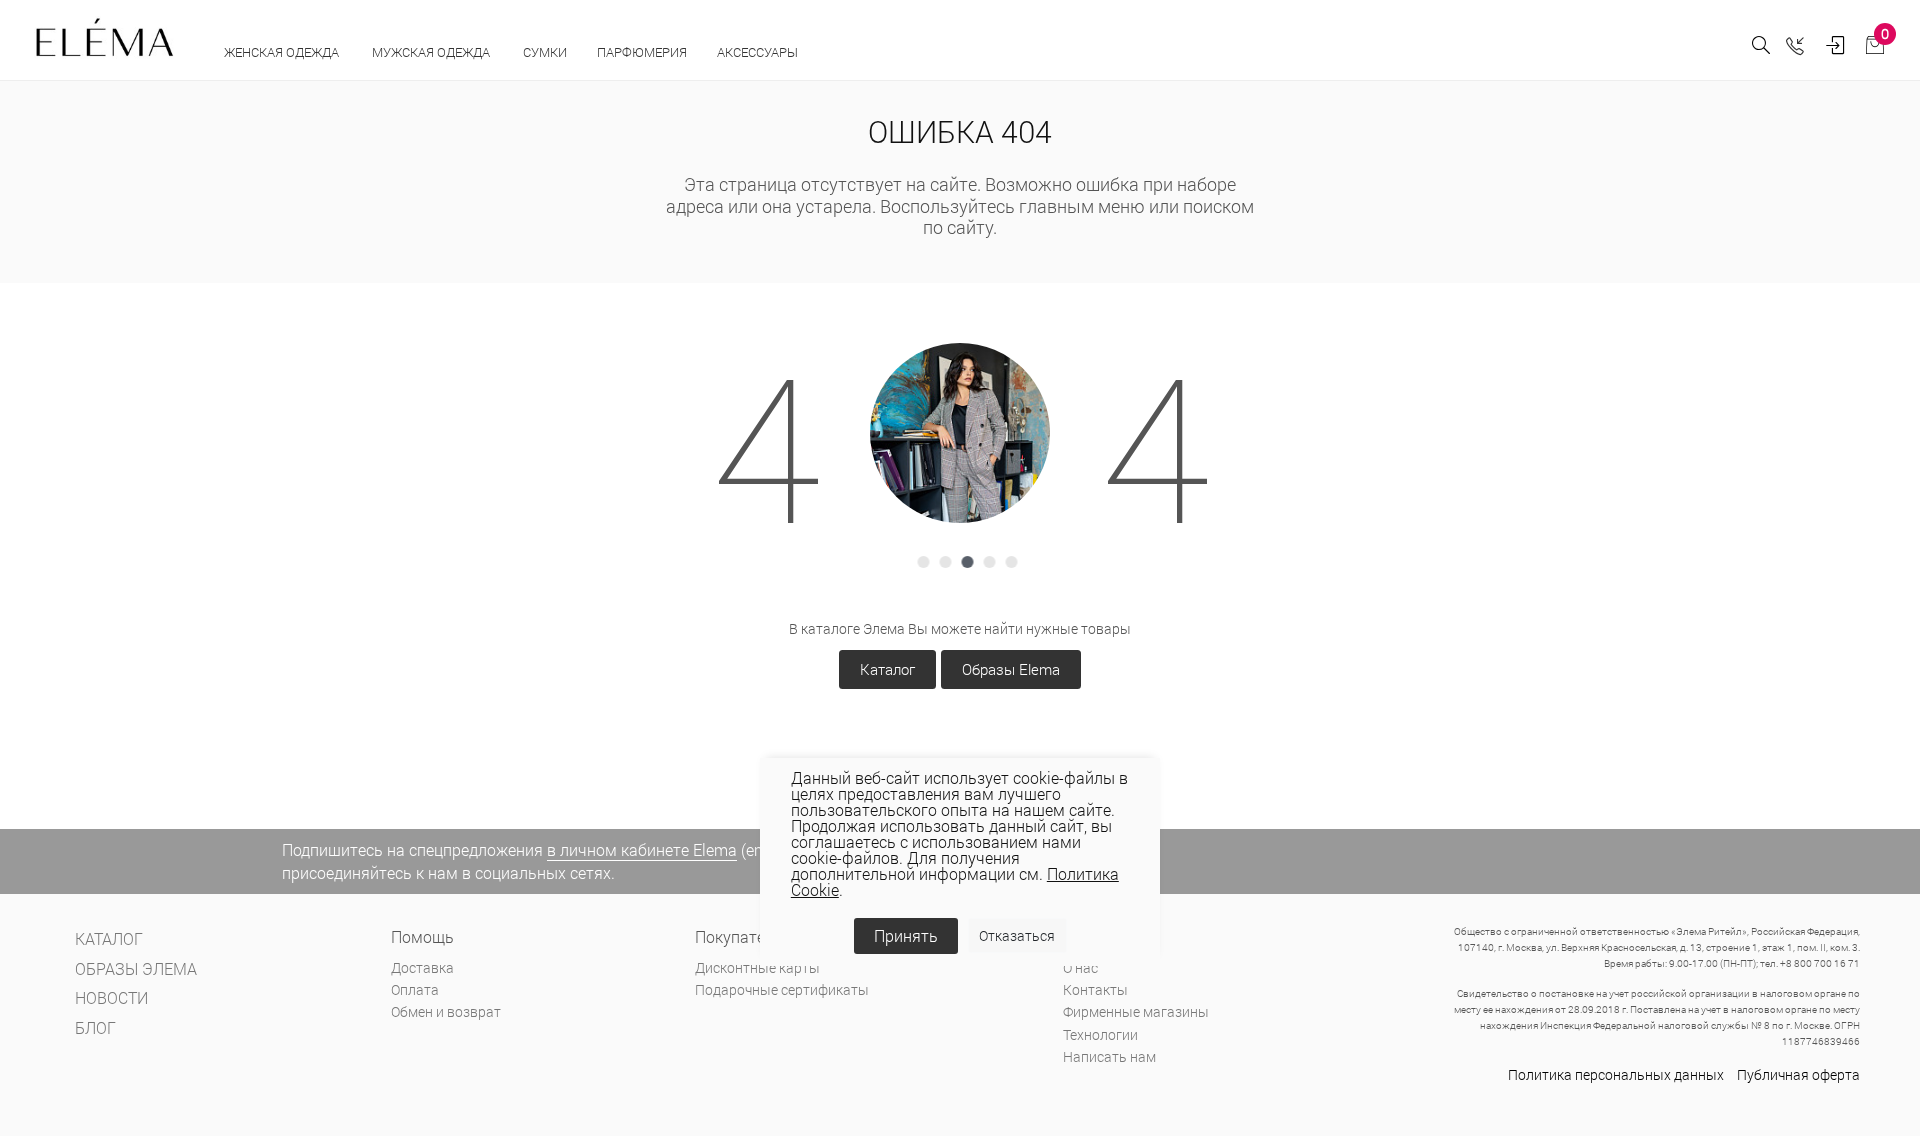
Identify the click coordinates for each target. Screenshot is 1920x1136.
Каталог (887, 669)
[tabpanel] (960, 433)
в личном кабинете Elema (642, 849)
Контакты (1095, 989)
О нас (1080, 967)
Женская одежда (283, 52)
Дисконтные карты (757, 967)
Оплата (415, 989)
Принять (906, 935)
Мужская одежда (432, 52)
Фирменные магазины (1136, 1011)
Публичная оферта (1798, 1074)
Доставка (422, 967)
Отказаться (1017, 935)
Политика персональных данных (1616, 1074)
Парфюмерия (642, 52)
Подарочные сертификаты (782, 989)
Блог (95, 1027)
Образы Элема (136, 968)
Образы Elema (1011, 669)
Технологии (1100, 1034)
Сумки (545, 52)
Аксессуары (759, 52)
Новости (111, 997)
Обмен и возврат (446, 1011)
